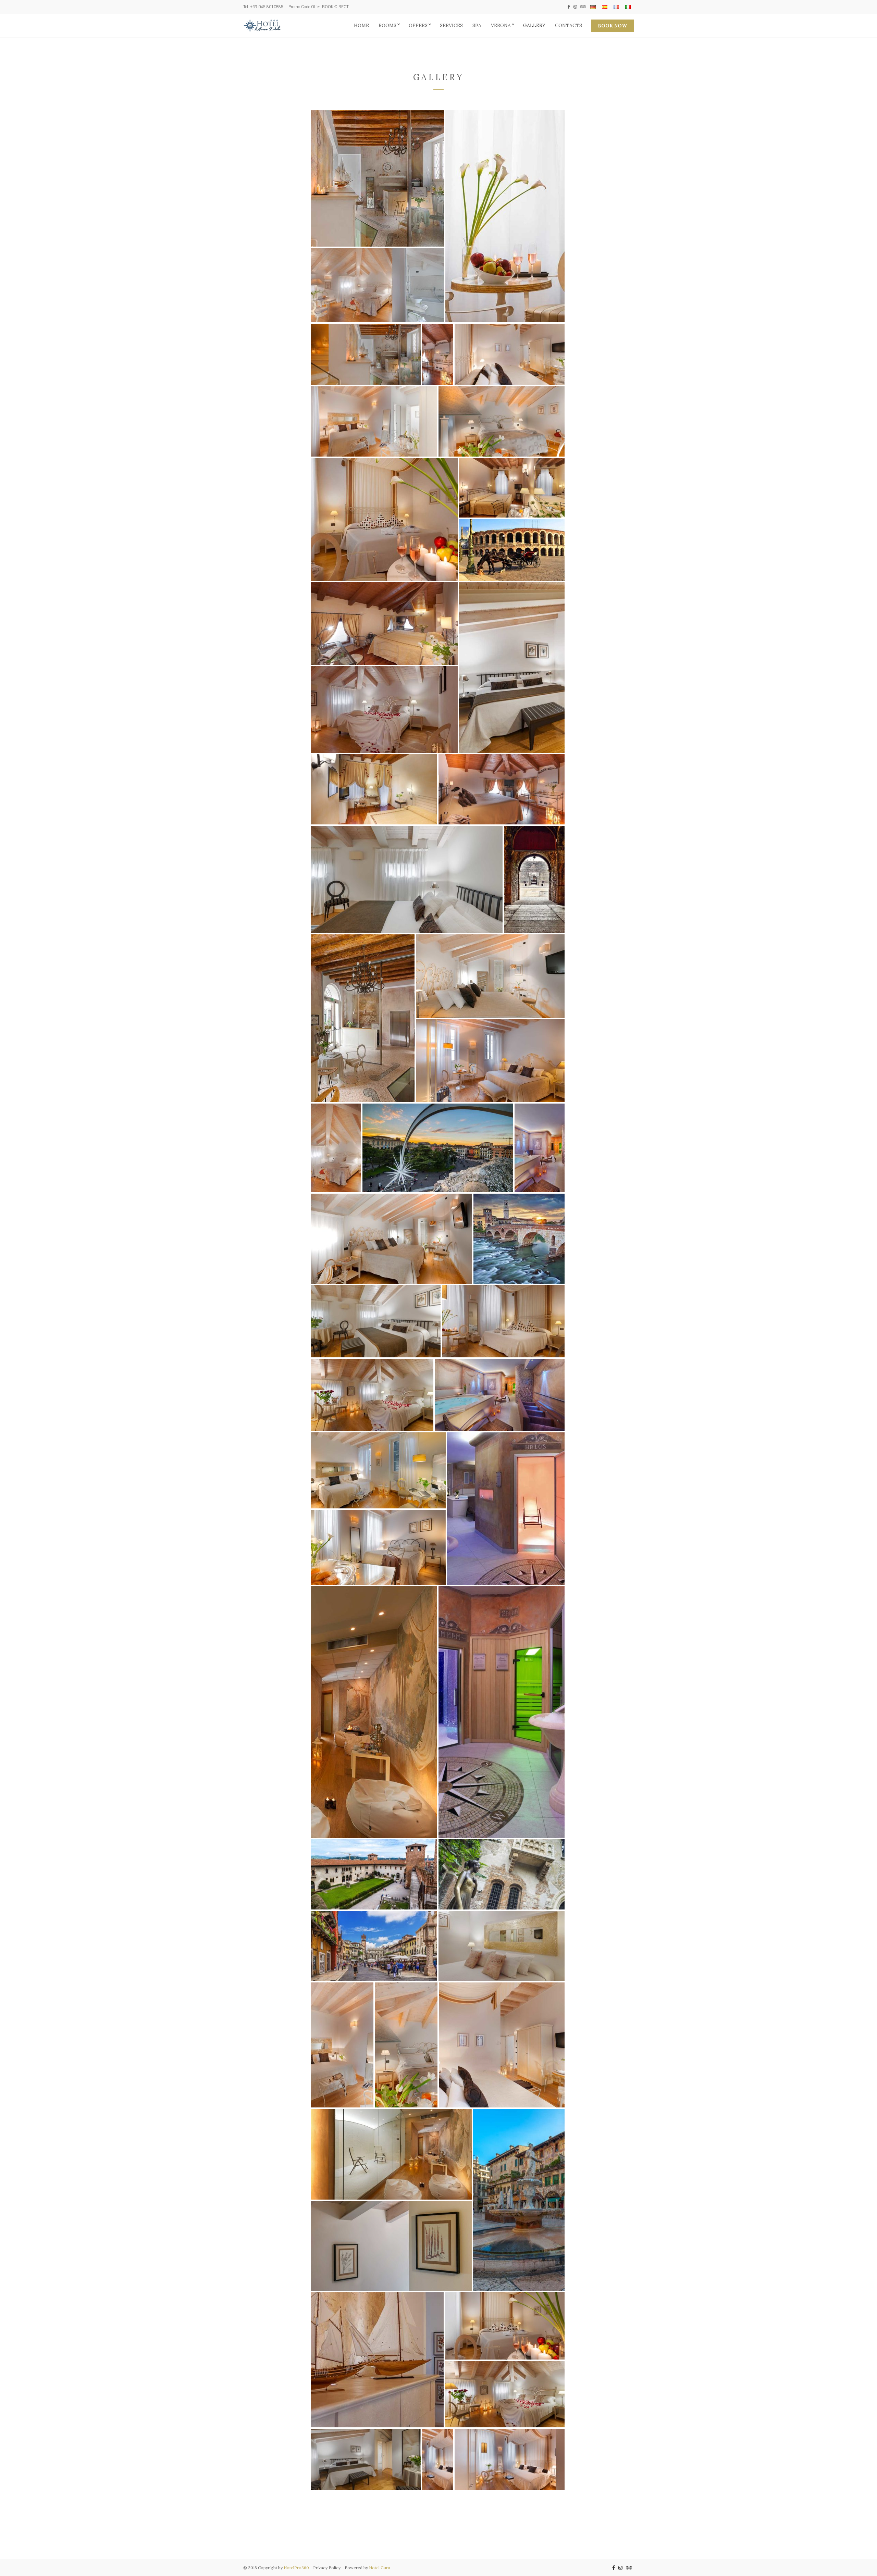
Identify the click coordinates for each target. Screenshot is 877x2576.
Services (451, 25)
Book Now (612, 26)
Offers (418, 25)
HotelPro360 (296, 2568)
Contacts (569, 25)
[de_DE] (593, 7)
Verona (501, 25)
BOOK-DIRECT (335, 7)
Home (361, 25)
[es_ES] (605, 7)
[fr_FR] (616, 7)
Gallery (534, 25)
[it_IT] (628, 7)
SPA (477, 25)
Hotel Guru (380, 2568)
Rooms (387, 25)
